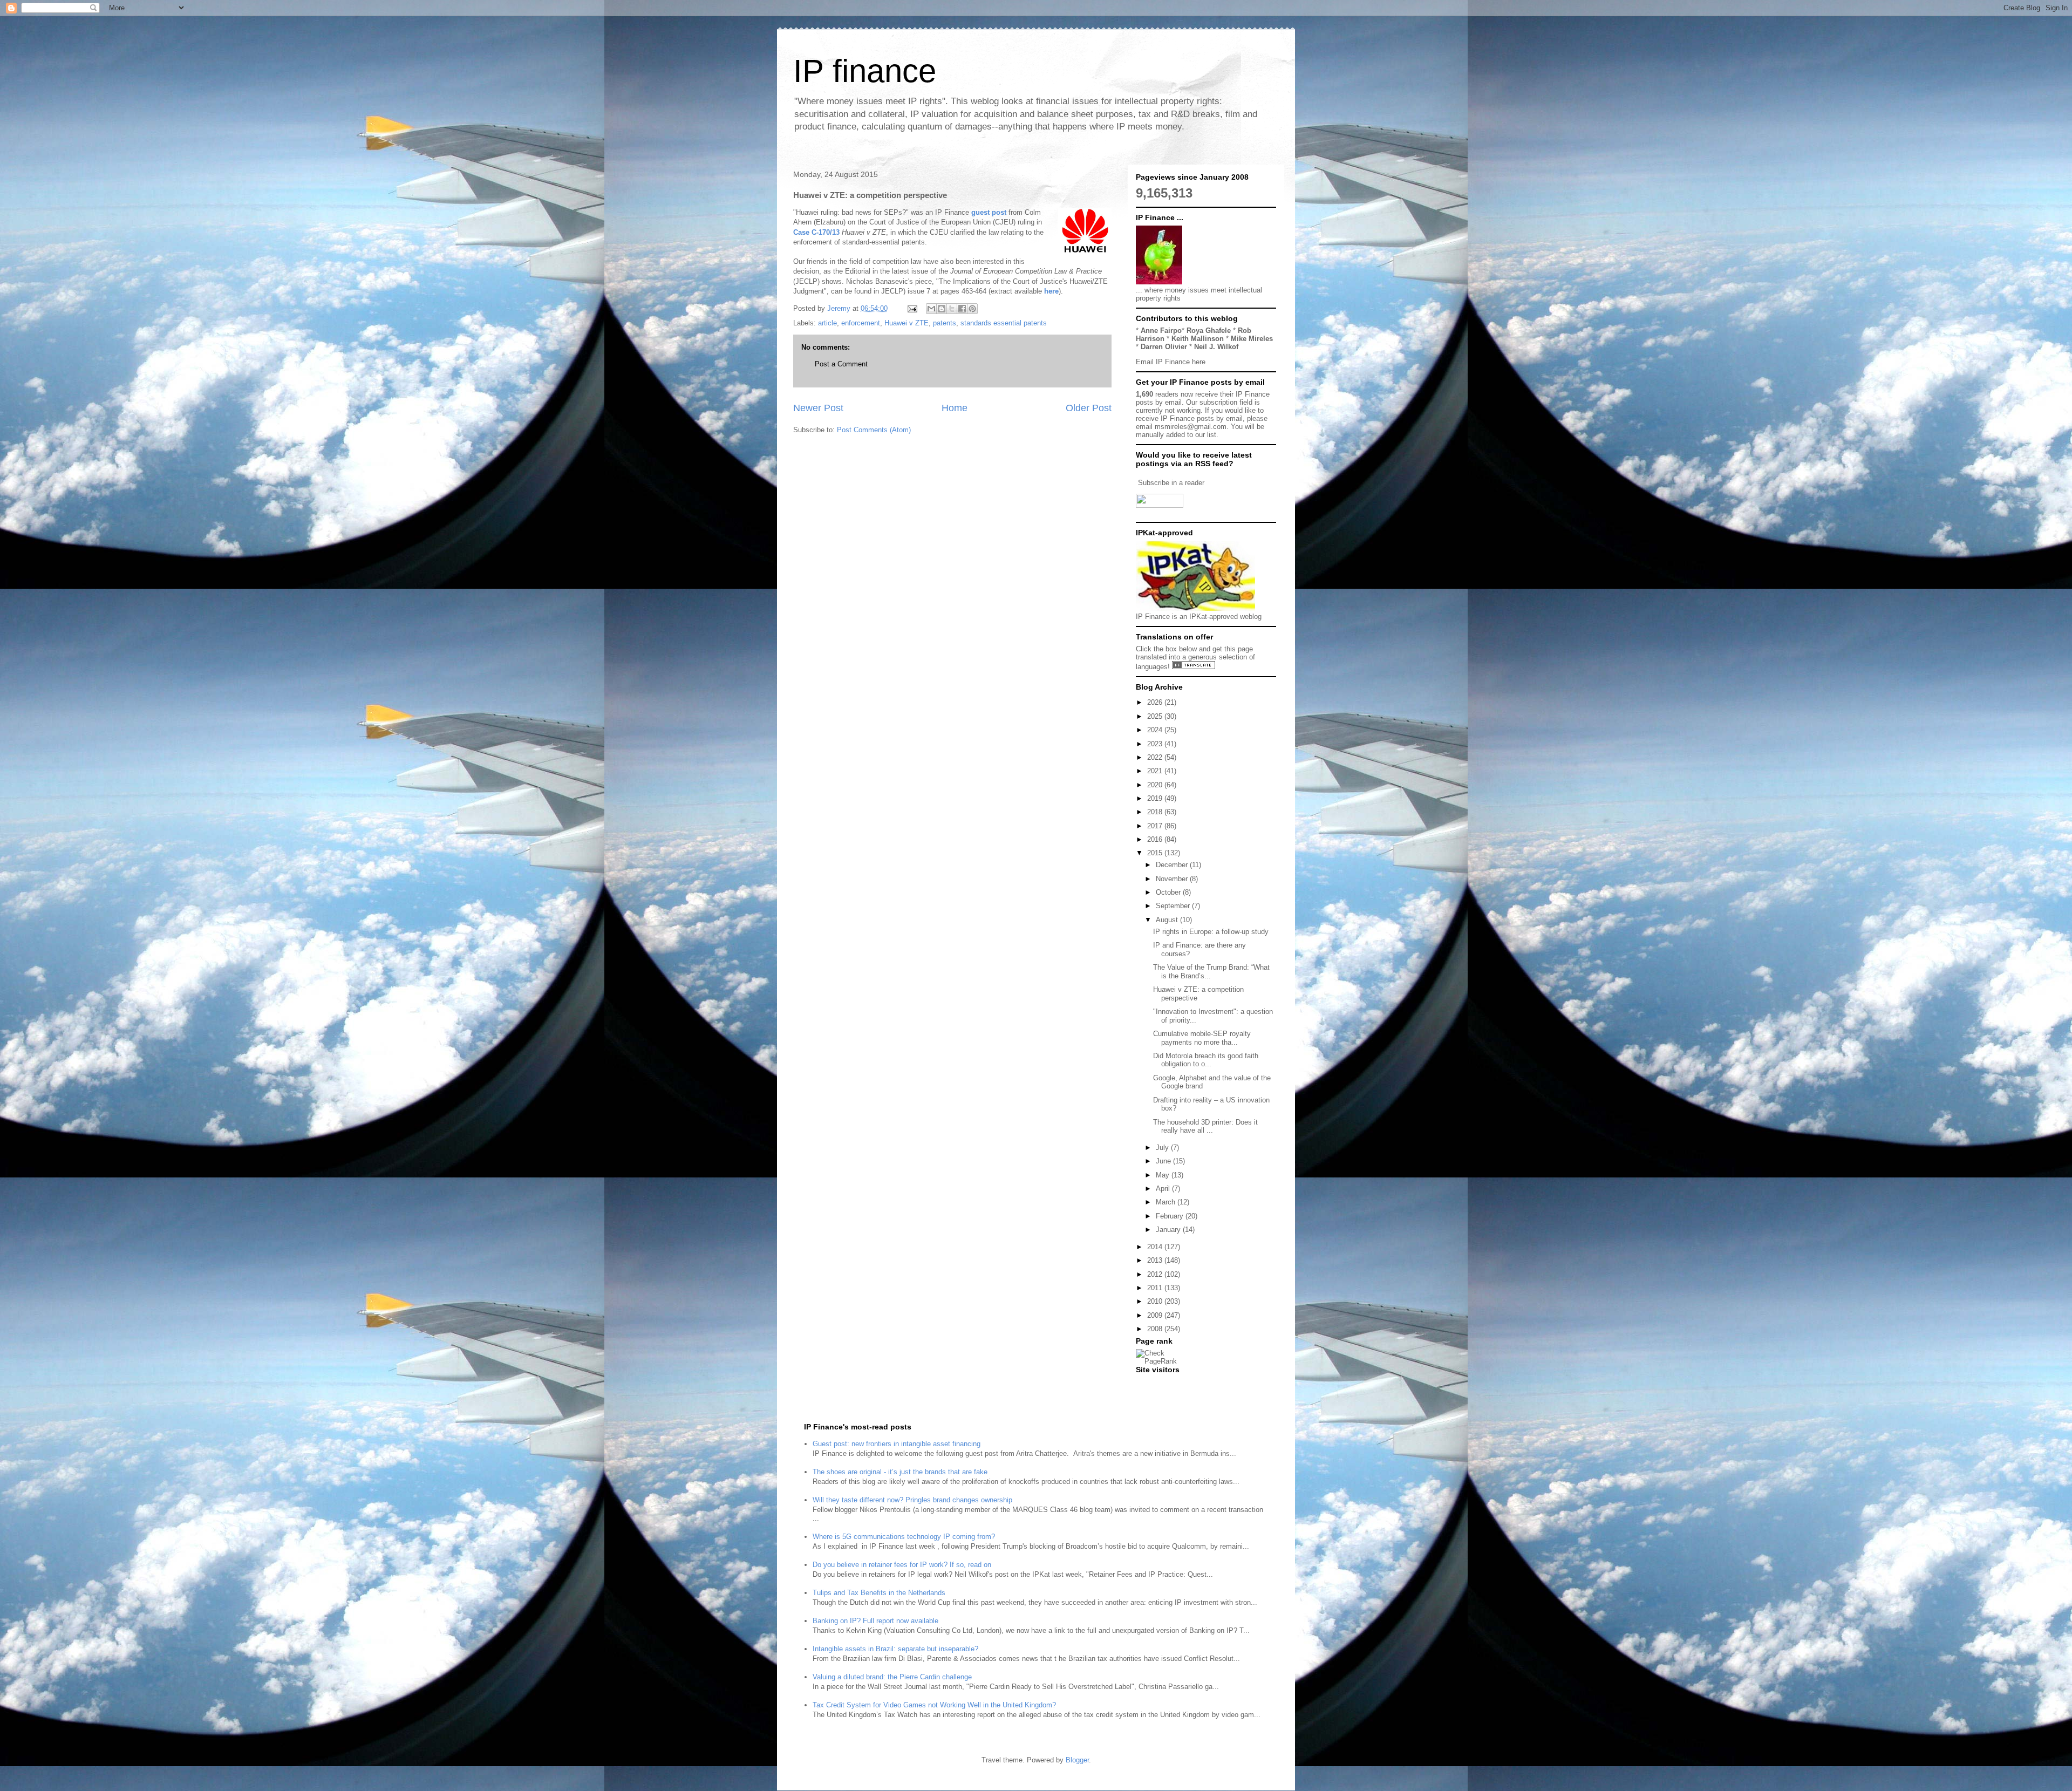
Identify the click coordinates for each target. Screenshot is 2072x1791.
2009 (1156, 1315)
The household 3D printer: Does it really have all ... (1205, 1126)
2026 (1156, 702)
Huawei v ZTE (906, 323)
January (1169, 1230)
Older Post (1089, 408)
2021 (1156, 771)
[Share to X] (952, 309)
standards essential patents (1004, 323)
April (1164, 1189)
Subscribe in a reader (1171, 483)
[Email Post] (912, 308)
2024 (1156, 730)
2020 (1156, 785)
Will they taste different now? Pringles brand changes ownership (912, 1500)
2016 (1156, 839)
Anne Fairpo (1161, 331)
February (1171, 1216)
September (1174, 906)
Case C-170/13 (816, 232)
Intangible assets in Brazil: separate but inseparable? (895, 1649)
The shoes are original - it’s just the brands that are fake (900, 1472)
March (1167, 1202)
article (827, 323)
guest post (989, 212)
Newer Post (818, 408)
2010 (1156, 1301)
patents (945, 323)
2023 (1156, 744)
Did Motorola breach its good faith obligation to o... (1206, 1060)
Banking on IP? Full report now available (875, 1621)
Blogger (1077, 1760)
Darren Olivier (1164, 347)
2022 (1156, 757)
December (1173, 865)
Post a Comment (841, 364)
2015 (1156, 853)
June (1164, 1161)
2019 (1156, 798)
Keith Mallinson (1198, 339)
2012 (1156, 1274)
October (1169, 892)
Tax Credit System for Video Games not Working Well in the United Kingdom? (934, 1705)
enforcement (861, 323)
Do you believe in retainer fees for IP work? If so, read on (902, 1565)
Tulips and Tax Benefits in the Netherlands (879, 1593)
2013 (1156, 1260)
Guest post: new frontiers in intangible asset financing (897, 1444)
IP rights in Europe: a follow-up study (1211, 932)
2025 (1156, 716)
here (1051, 291)
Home (955, 408)
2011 (1156, 1288)
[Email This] (931, 309)
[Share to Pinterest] (972, 309)
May (1164, 1175)
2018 (1156, 812)
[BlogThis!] (942, 309)
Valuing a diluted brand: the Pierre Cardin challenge (892, 1677)
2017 (1156, 826)
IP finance (865, 71)
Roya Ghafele (1209, 331)
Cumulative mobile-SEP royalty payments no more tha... (1202, 1038)
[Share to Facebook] (962, 309)
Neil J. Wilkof (1216, 347)
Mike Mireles (1252, 339)
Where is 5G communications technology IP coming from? (904, 1537)
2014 (1156, 1247)
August (1168, 920)
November (1173, 879)
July (1163, 1148)
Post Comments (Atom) (874, 430)
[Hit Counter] (1155, 1383)
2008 (1156, 1329)
